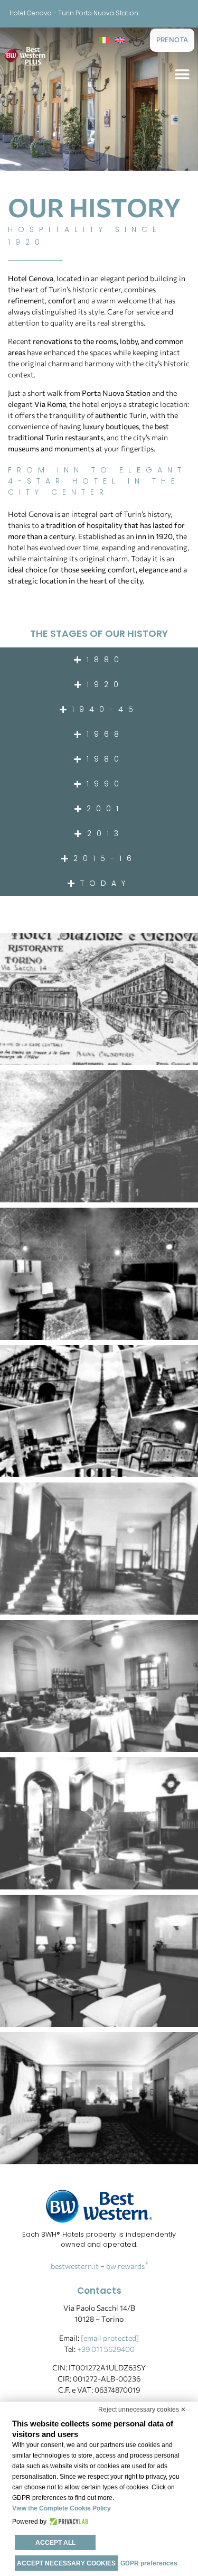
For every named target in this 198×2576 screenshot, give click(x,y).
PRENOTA (172, 40)
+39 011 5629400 (106, 2349)
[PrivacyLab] (67, 2522)
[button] (182, 74)
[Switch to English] (120, 39)
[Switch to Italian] (104, 39)
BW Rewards (127, 2266)
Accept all (55, 2543)
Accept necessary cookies (66, 2563)
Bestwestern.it (75, 2266)
